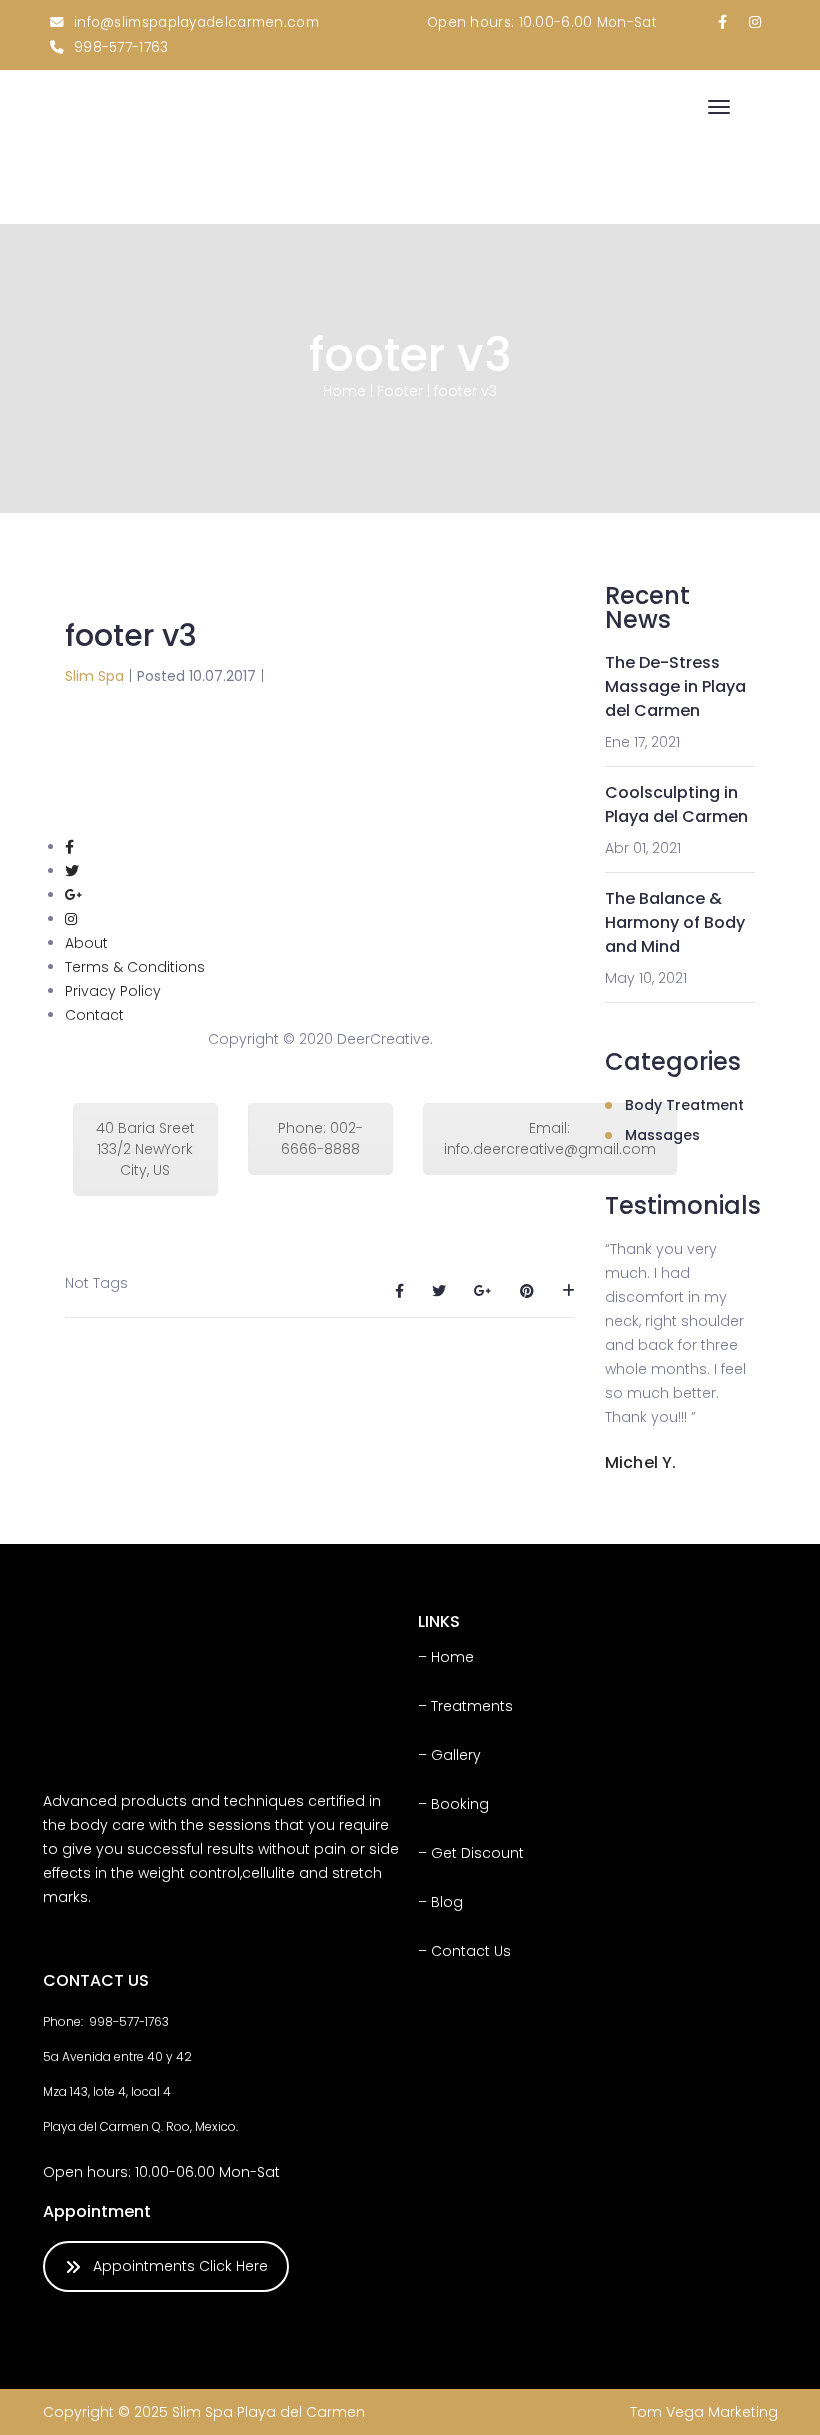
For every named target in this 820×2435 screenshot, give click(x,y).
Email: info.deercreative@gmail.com (550, 1138)
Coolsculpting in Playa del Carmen (676, 804)
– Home (446, 1657)
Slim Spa (94, 676)
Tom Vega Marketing (704, 2412)
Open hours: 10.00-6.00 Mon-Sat (541, 22)
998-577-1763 (121, 47)
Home (344, 391)
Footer (400, 391)
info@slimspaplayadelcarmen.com (196, 22)
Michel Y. (640, 1462)
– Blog (440, 1902)
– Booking (453, 1804)
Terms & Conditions (135, 967)
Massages (662, 1135)
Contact (94, 1015)
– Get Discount (471, 1853)
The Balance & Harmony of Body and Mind (675, 922)
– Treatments (465, 1706)
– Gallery (449, 1755)
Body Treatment (684, 1105)
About (86, 943)
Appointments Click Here (180, 2266)
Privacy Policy (113, 991)
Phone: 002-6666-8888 (320, 1138)
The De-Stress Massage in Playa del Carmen (675, 686)
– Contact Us (464, 1951)
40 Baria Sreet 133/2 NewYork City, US (145, 1149)
